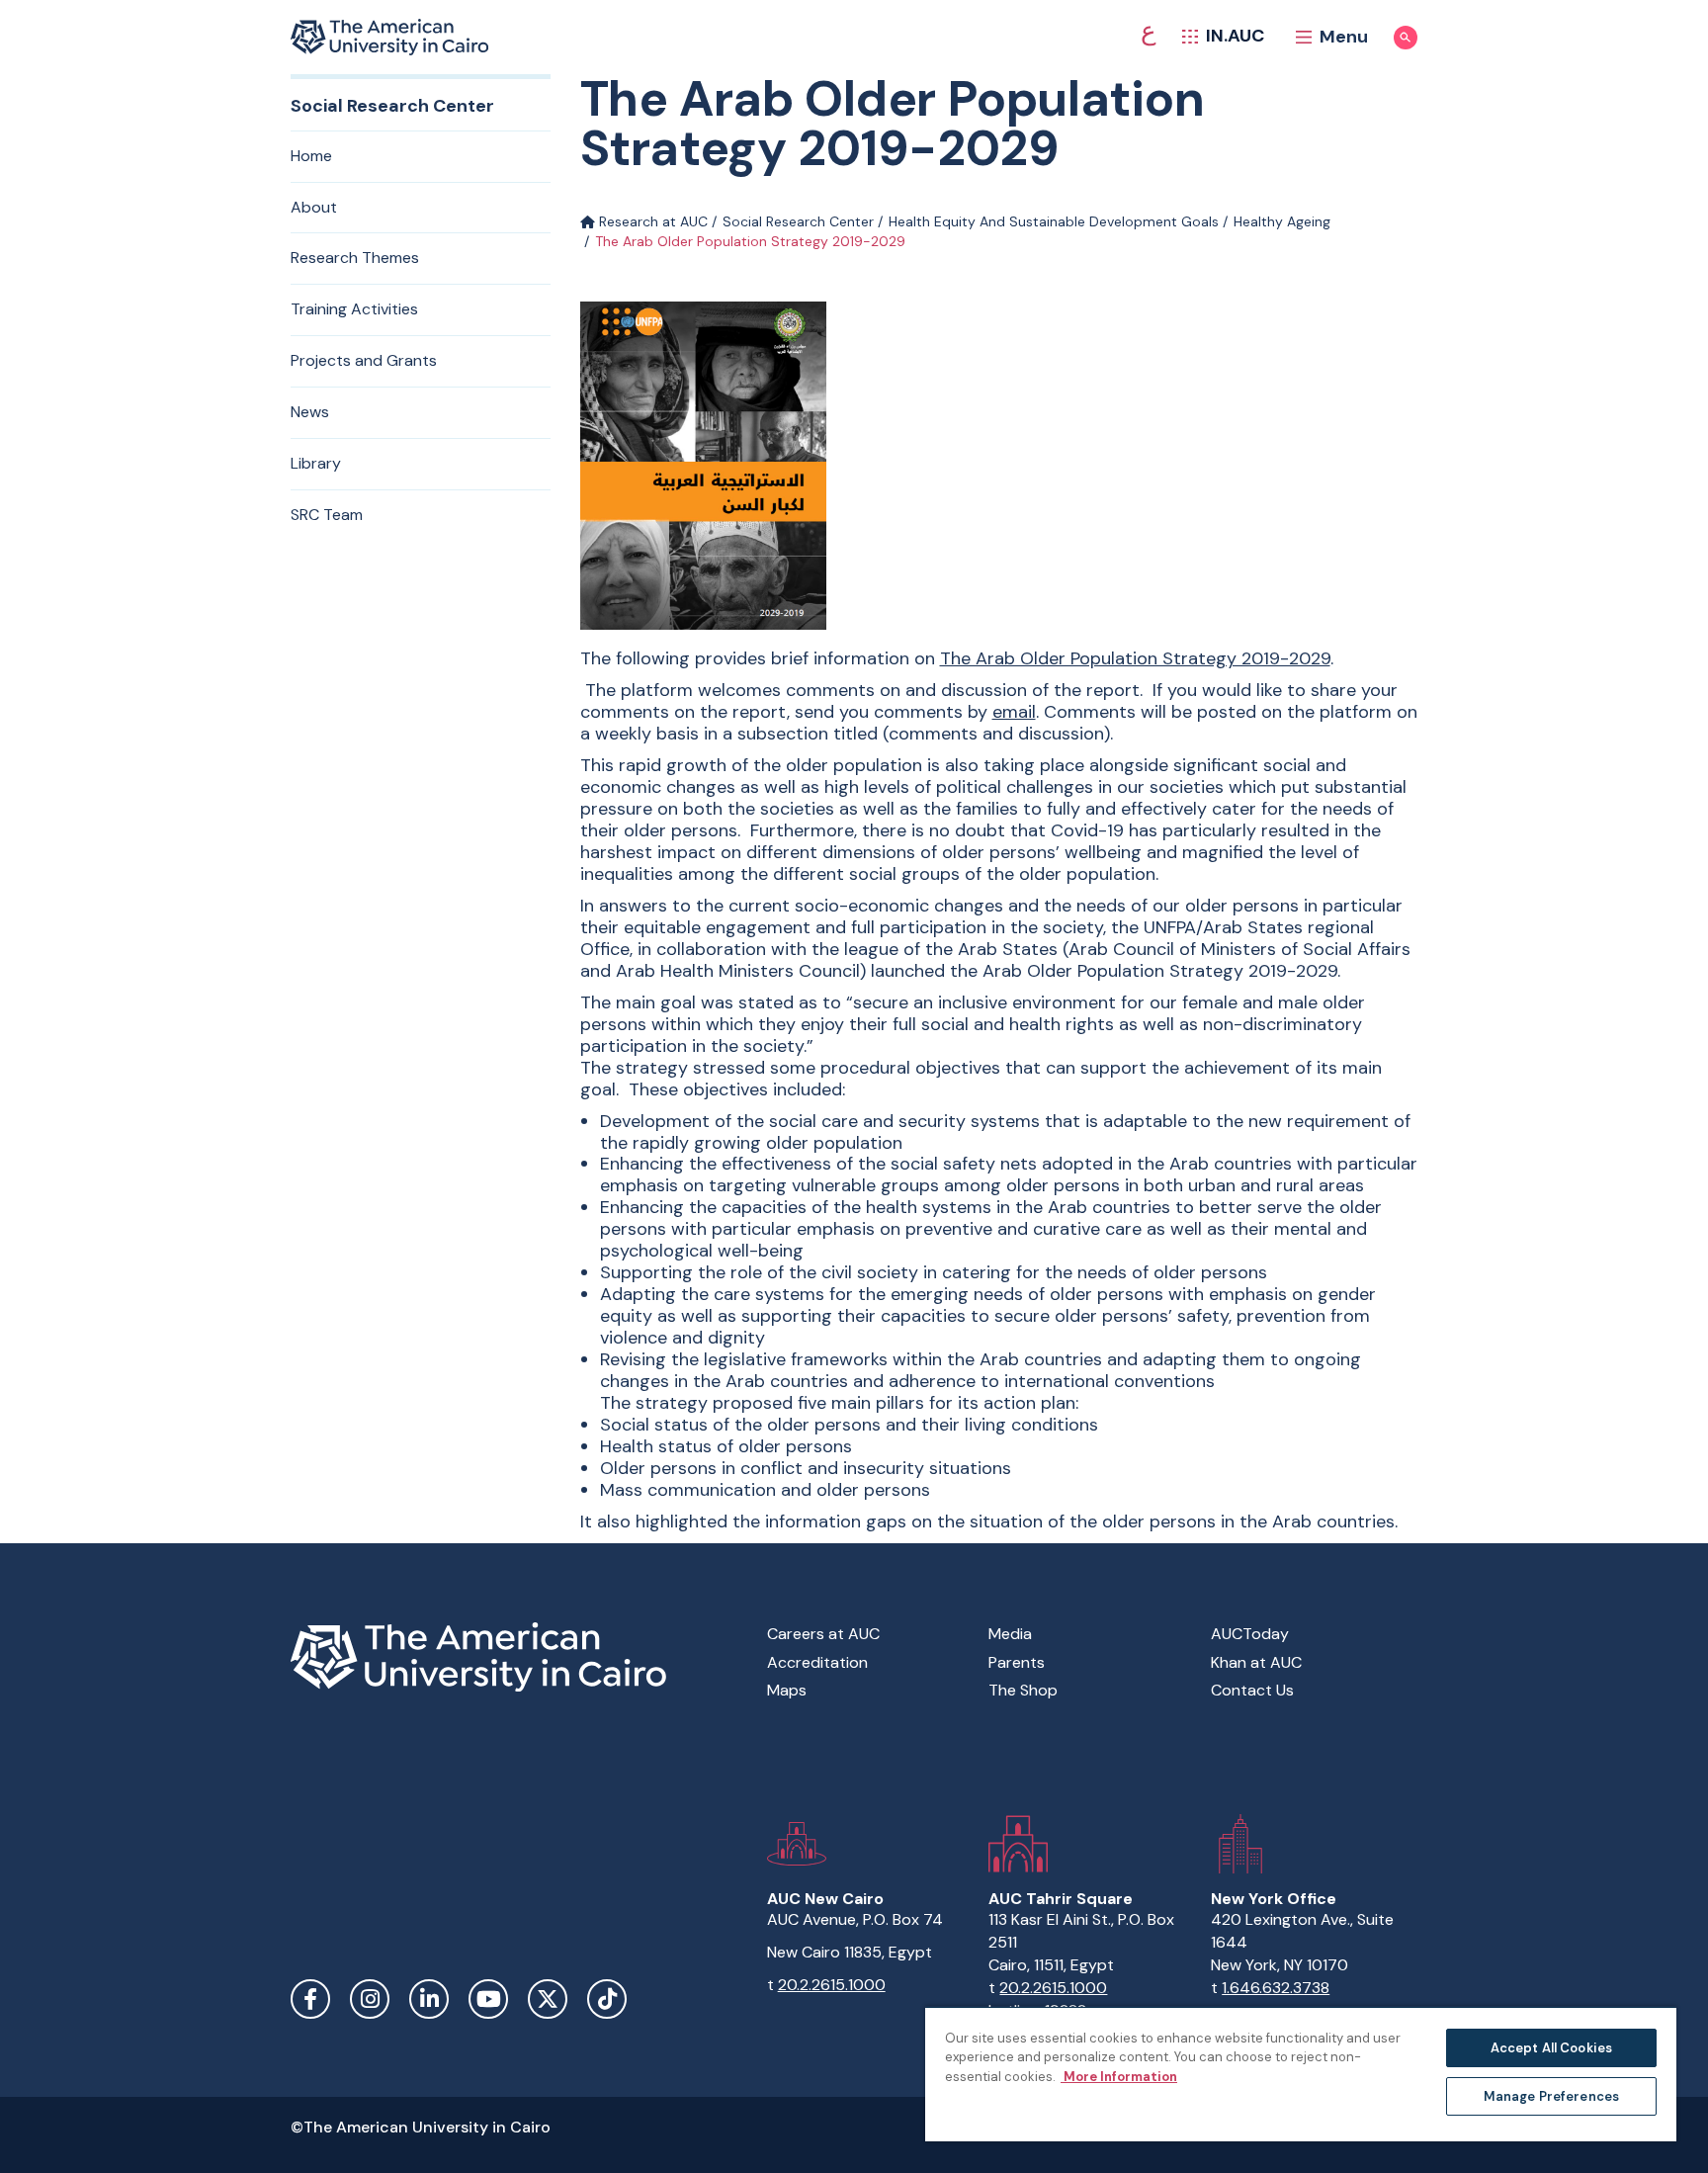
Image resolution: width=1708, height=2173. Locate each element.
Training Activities (354, 309)
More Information (1119, 2077)
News (310, 412)
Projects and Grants (364, 360)
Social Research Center (798, 221)
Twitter (548, 1999)
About (314, 207)
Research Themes (355, 258)
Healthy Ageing (1282, 221)
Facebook (310, 1999)
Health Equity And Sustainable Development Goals (1054, 221)
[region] (1301, 2074)
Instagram (370, 1999)
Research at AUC (651, 221)
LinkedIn (429, 1999)
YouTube (488, 1999)
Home (311, 156)
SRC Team (327, 515)
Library (316, 463)
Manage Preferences (1551, 2096)
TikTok (607, 1999)
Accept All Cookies (1551, 2048)
